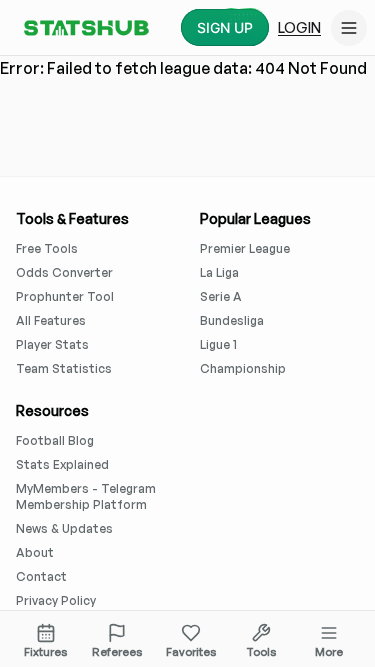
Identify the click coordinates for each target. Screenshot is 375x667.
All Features (51, 320)
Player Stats (52, 344)
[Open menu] (349, 28)
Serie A (221, 296)
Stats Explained (62, 464)
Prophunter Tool (65, 296)
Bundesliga (232, 320)
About (35, 552)
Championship (243, 368)
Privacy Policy (56, 600)
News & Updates (64, 528)
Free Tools (47, 248)
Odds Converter (64, 272)
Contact (41, 576)
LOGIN (299, 27)
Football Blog (55, 440)
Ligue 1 (218, 344)
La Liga (219, 272)
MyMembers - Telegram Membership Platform (86, 496)
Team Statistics (64, 368)
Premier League (245, 248)
